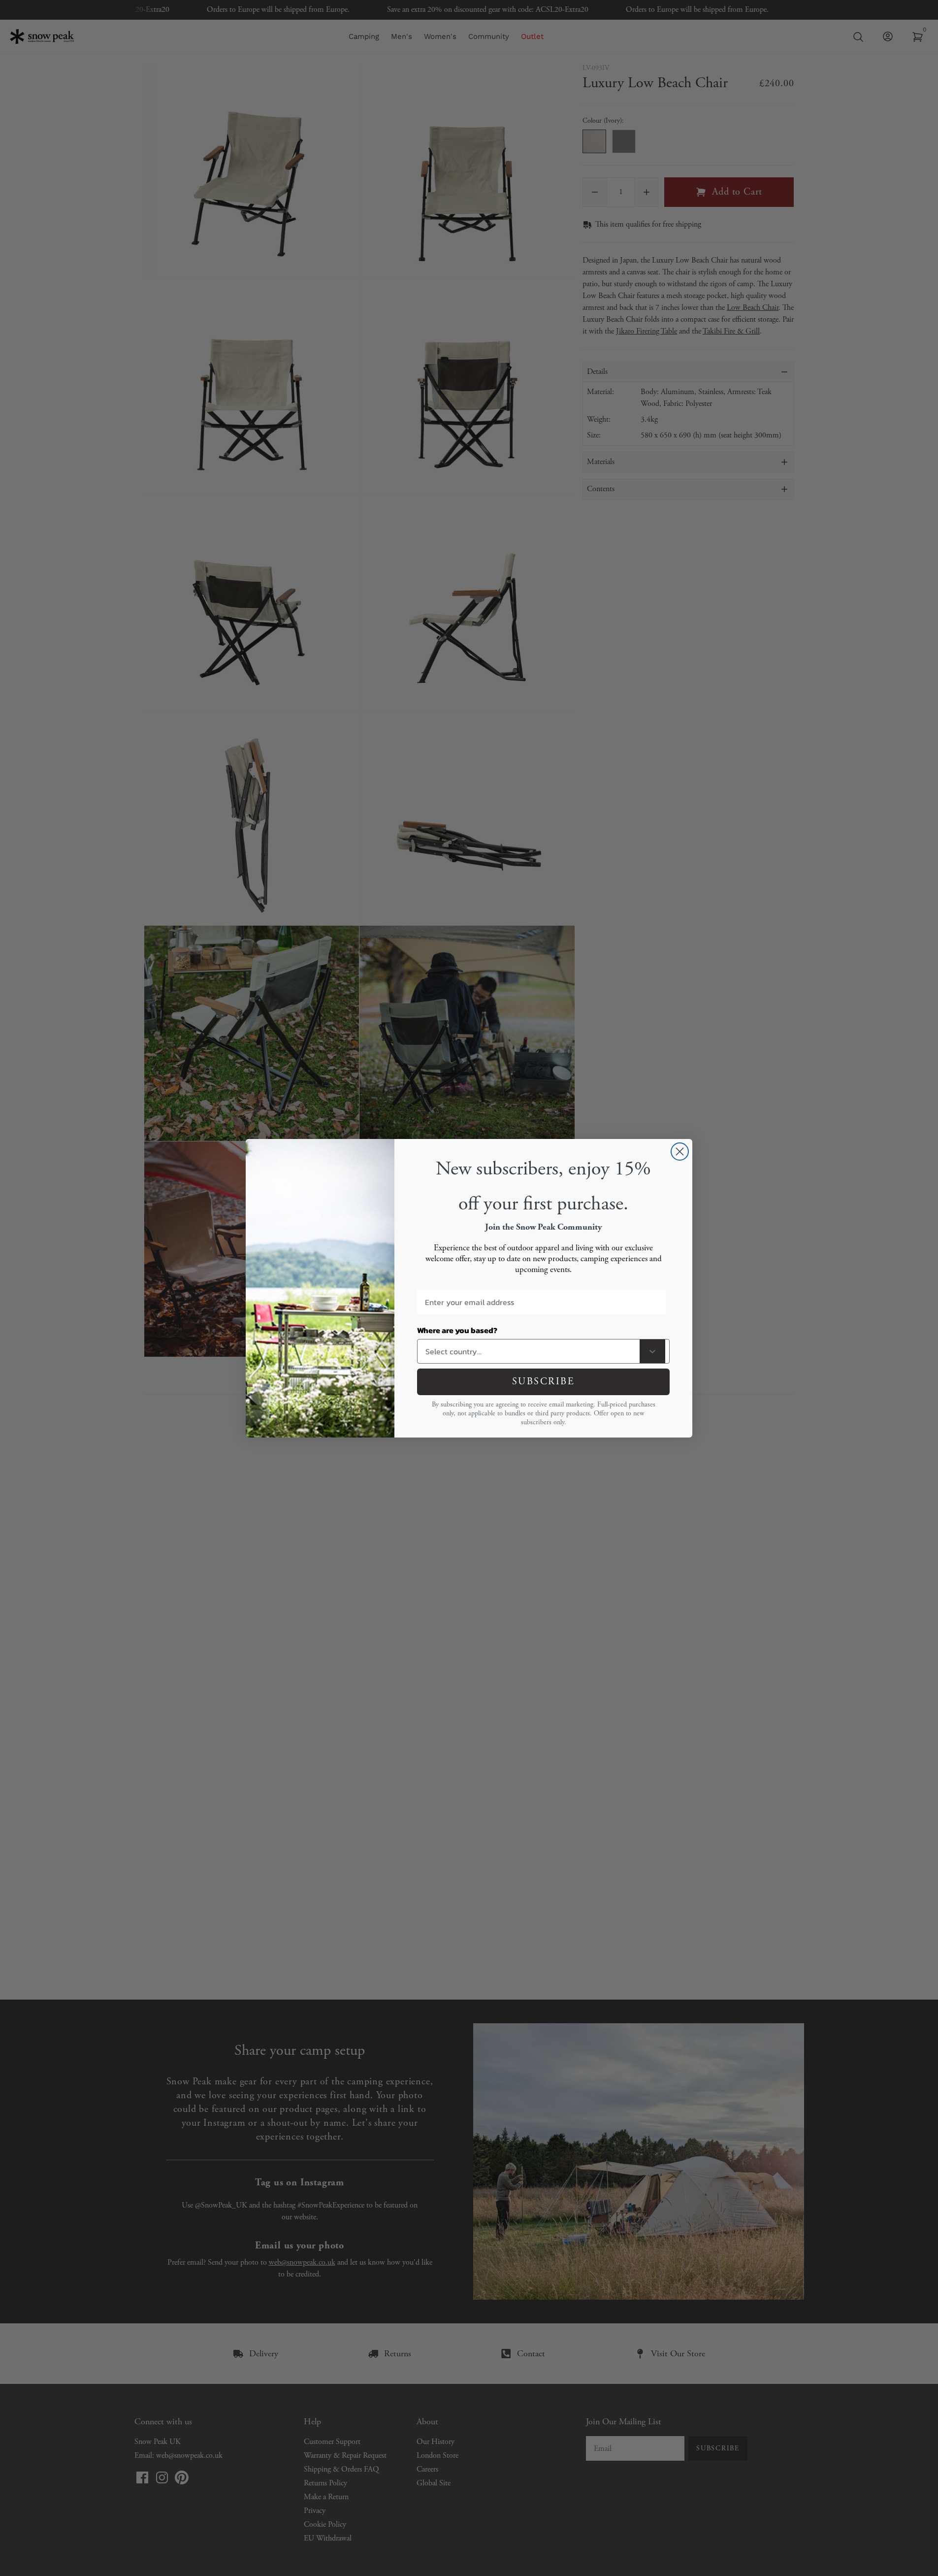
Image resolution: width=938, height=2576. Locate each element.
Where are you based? (457, 1330)
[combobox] (531, 1351)
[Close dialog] (680, 1152)
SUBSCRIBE (544, 1382)
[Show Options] (652, 1351)
